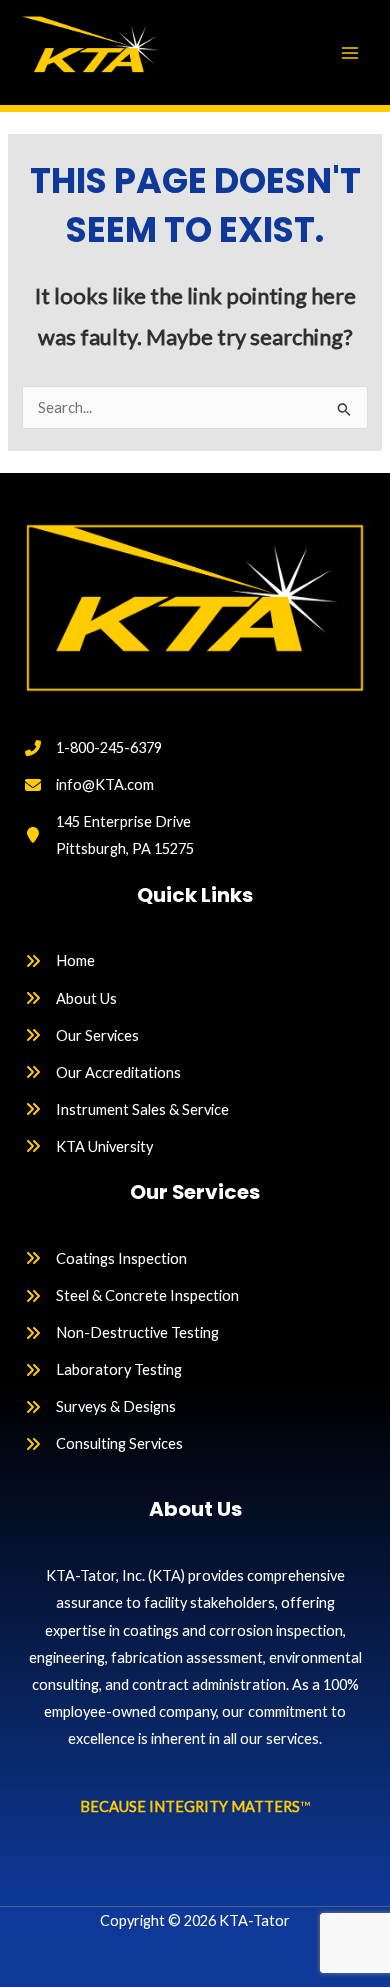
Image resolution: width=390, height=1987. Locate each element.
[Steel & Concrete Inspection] (132, 1295)
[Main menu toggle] (350, 52)
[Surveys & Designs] (100, 1406)
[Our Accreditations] (103, 1072)
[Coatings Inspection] (106, 1258)
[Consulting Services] (104, 1443)
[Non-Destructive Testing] (122, 1332)
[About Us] (71, 998)
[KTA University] (89, 1146)
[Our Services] (82, 1035)
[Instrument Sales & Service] (127, 1109)
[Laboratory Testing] (103, 1369)
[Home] (60, 960)
